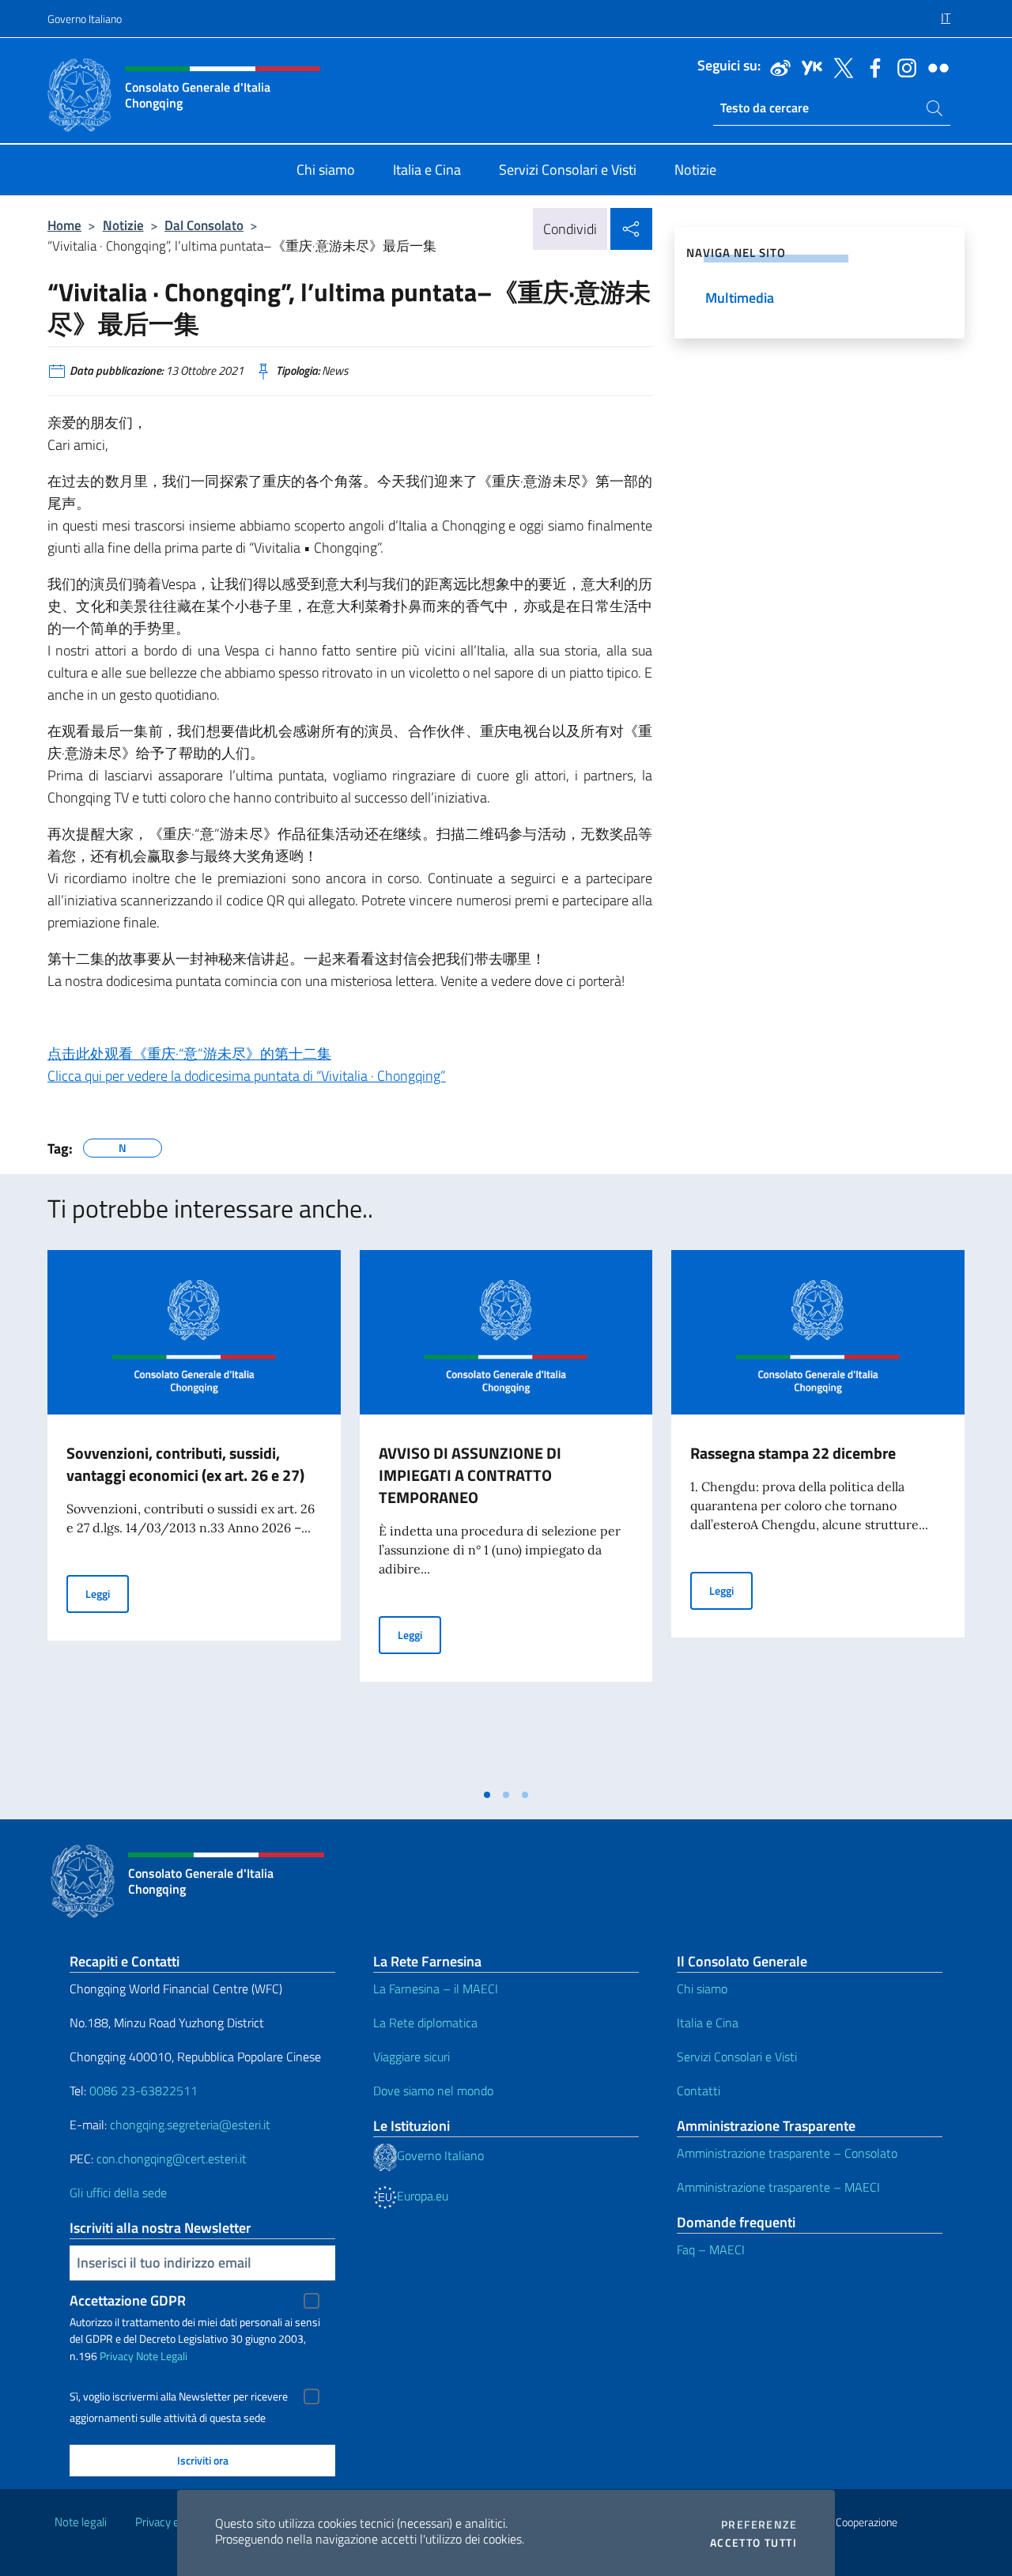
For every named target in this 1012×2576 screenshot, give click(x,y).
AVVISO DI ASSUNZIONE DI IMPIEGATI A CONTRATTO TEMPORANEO (470, 1475)
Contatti (699, 2091)
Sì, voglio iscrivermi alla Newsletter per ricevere (179, 2397)
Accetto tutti (753, 2543)
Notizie (123, 225)
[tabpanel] (194, 1515)
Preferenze (759, 2525)
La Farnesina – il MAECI (436, 1989)
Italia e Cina (708, 2023)
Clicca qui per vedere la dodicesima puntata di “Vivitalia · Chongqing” (247, 1076)
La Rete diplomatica (425, 2023)
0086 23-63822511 (143, 2091)
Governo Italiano (85, 19)
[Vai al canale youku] (808, 66)
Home (64, 225)
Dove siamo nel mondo (433, 2091)
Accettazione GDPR (128, 2300)
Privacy (117, 2356)
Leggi (107, 1593)
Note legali (81, 2522)
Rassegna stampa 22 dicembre (793, 1453)
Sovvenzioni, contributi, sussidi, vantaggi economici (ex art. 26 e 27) (185, 1464)
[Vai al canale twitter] (840, 66)
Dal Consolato (204, 225)
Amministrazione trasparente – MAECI (778, 2187)
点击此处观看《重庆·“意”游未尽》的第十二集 (189, 1054)
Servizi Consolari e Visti (737, 2057)
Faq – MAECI (711, 2249)
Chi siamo (702, 1989)
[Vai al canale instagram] (903, 66)
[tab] (487, 1795)
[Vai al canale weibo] (776, 66)
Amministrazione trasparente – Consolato (787, 2153)
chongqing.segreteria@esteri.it (190, 2125)
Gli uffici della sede (118, 2193)
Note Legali (162, 2356)
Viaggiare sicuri (412, 2057)
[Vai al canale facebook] (871, 66)
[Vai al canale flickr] (935, 66)
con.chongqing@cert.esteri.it (172, 2159)
